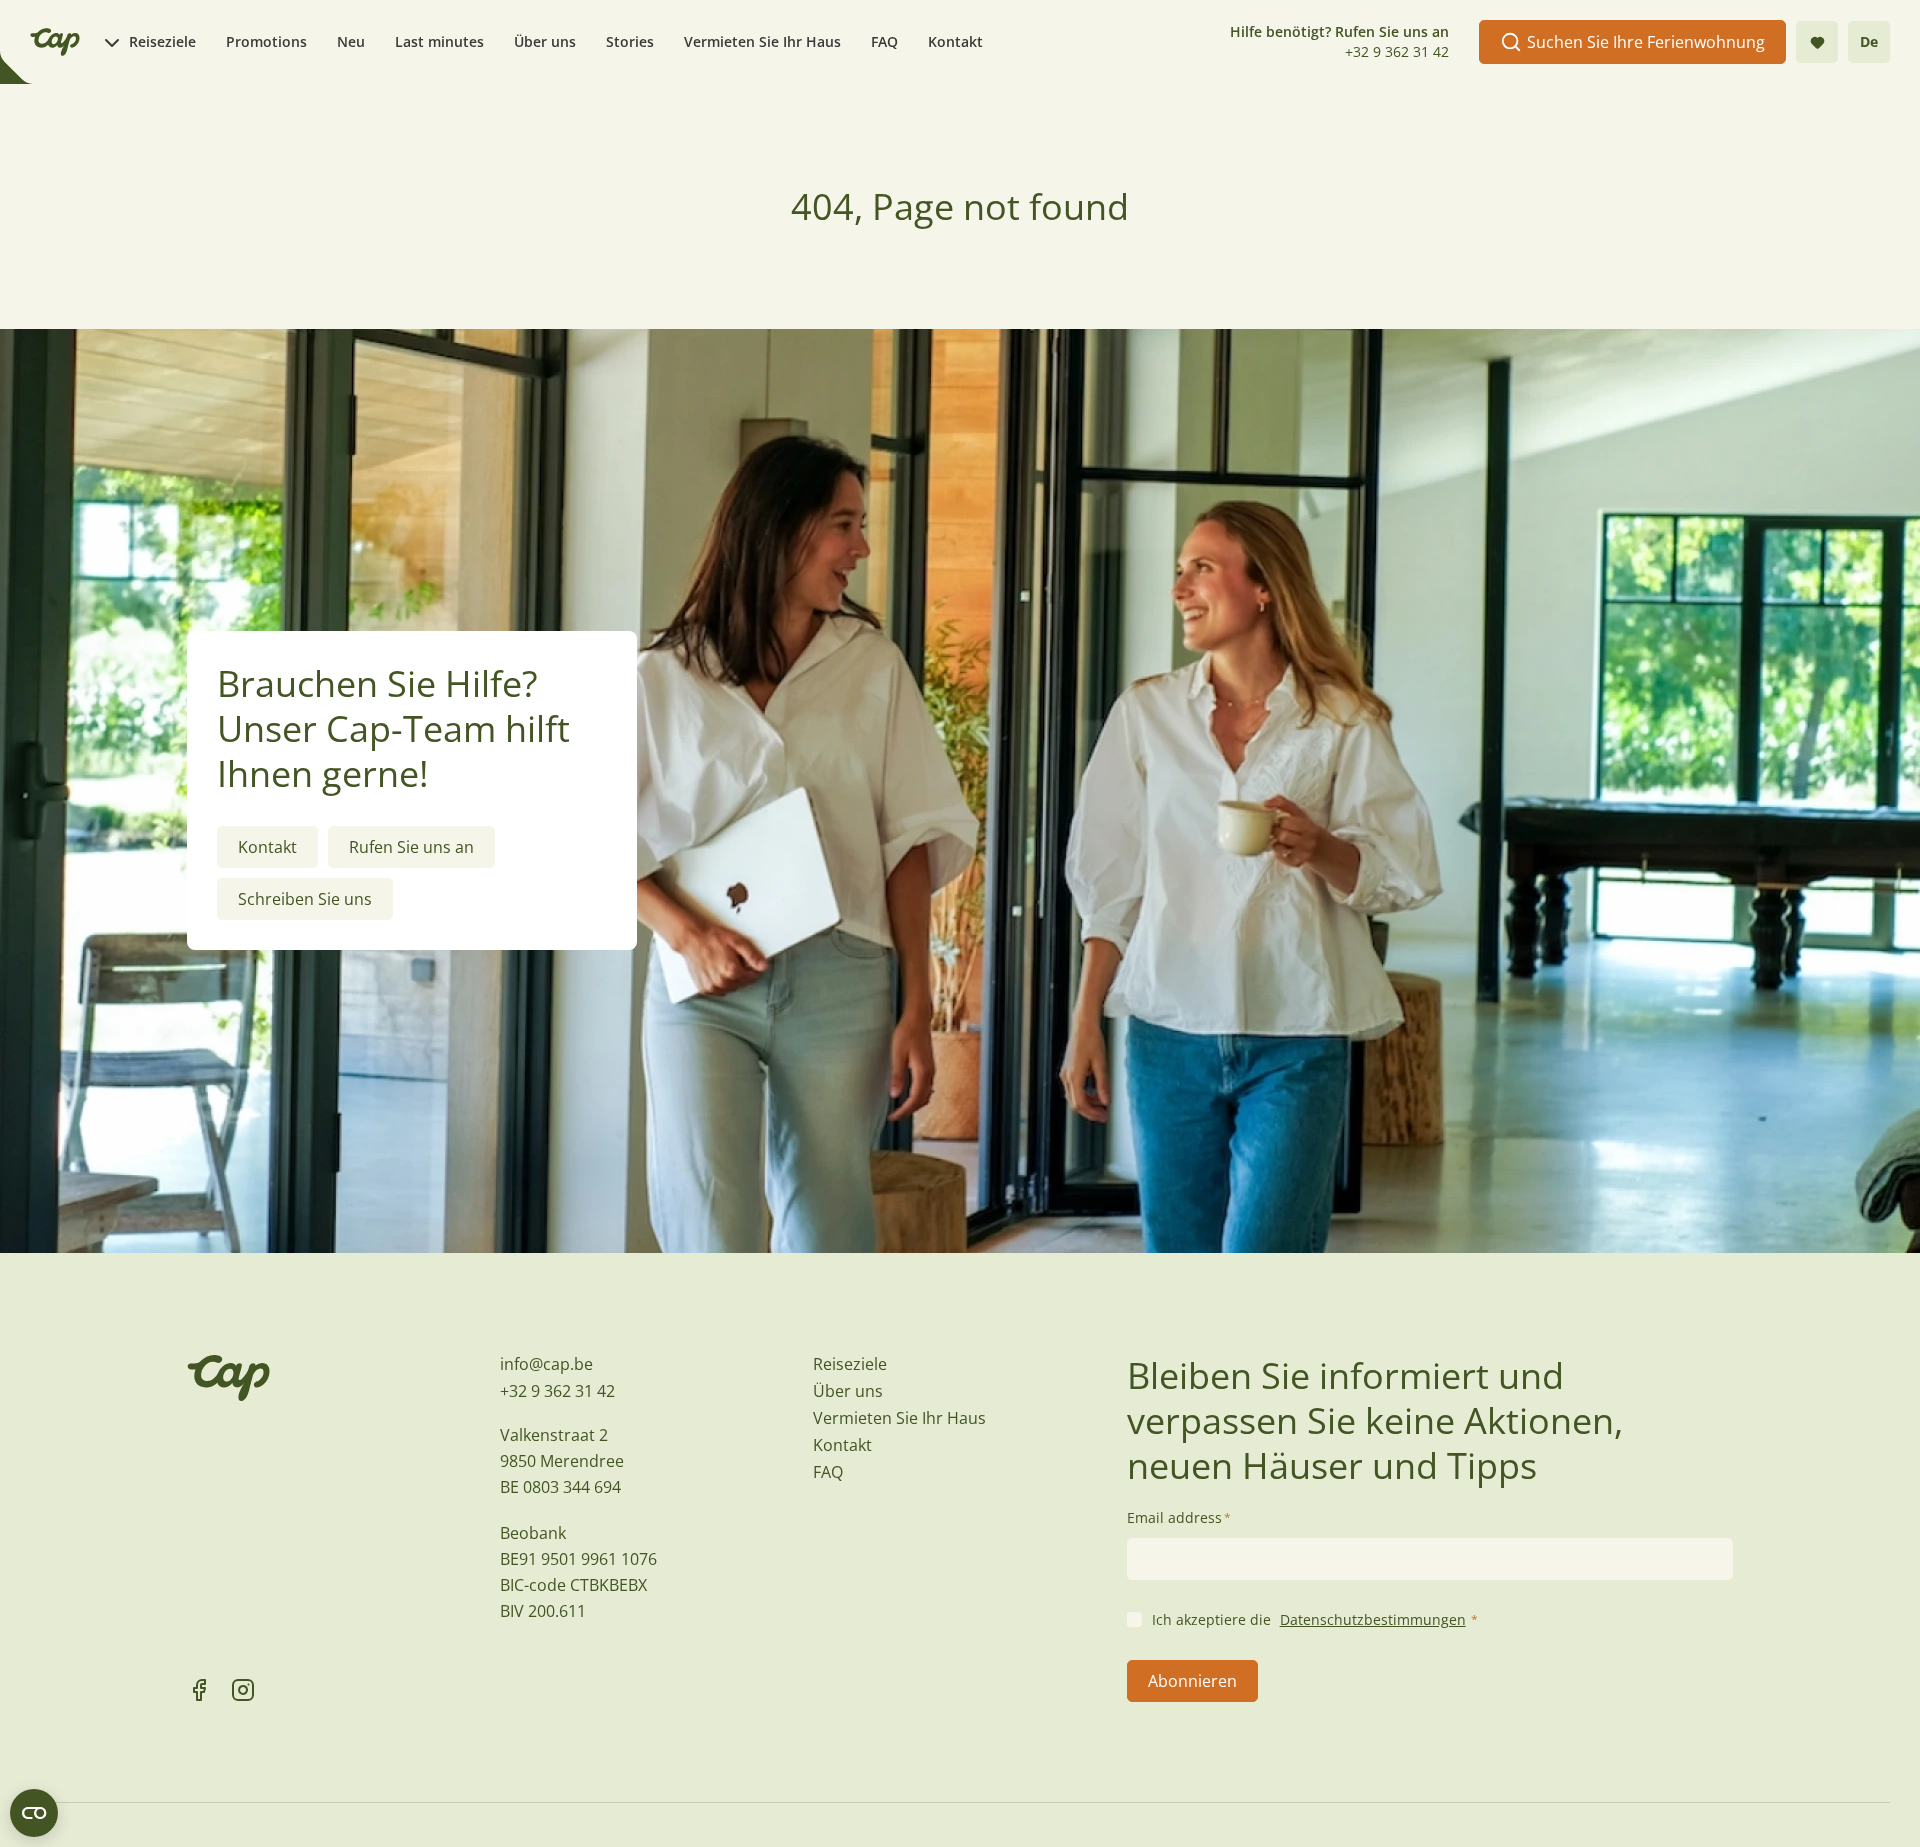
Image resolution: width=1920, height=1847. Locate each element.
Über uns (545, 41)
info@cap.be (546, 1364)
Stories (630, 41)
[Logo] (55, 42)
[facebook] (199, 1690)
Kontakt (955, 41)
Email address (1179, 1517)
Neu (351, 41)
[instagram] (243, 1690)
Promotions (266, 41)
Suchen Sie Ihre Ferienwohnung (1646, 42)
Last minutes (439, 41)
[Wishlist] (1817, 42)
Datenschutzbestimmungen (1373, 1619)
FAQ (884, 41)
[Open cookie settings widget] (34, 1813)
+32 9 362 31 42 (1397, 51)
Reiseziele (162, 41)
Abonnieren (1192, 1681)
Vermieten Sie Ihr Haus (762, 41)
